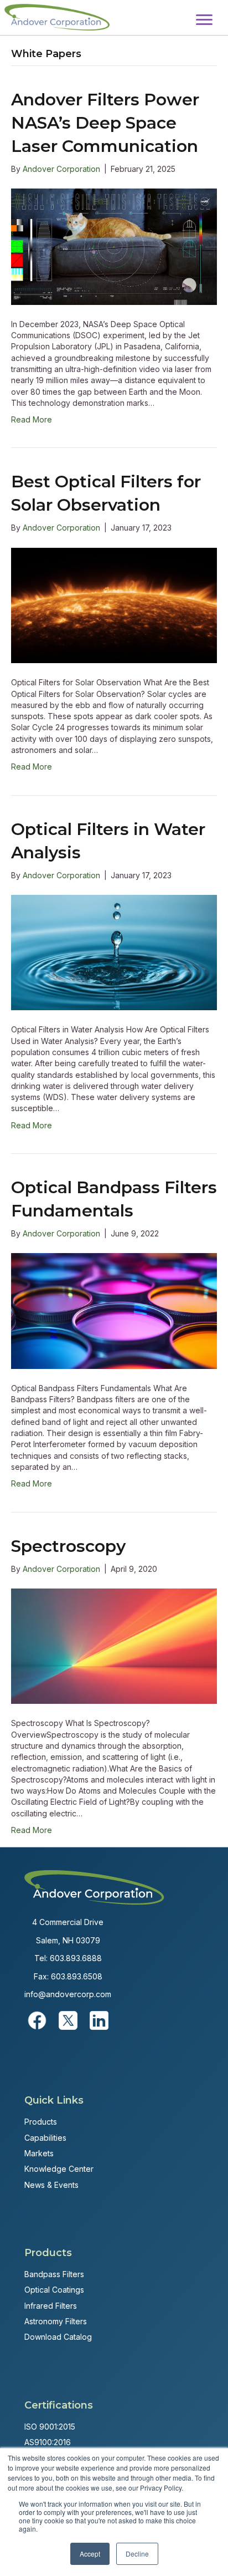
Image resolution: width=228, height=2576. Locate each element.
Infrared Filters (51, 2306)
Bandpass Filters (54, 2274)
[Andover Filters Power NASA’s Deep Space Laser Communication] (114, 246)
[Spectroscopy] (114, 1645)
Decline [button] (137, 2554)
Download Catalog (58, 2337)
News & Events (51, 2185)
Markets (39, 2153)
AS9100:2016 (48, 2442)
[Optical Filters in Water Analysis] (114, 952)
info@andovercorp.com (68, 1994)
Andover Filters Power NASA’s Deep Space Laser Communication (105, 123)
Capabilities (45, 2138)
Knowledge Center (59, 2169)
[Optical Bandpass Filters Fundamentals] (114, 1310)
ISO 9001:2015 (50, 2427)
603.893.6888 (76, 1958)
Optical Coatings (54, 2290)
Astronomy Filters (56, 2321)
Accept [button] (90, 2554)
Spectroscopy (68, 1546)
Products (41, 2122)
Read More (32, 419)
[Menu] (204, 20)
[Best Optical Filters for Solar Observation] (114, 605)
